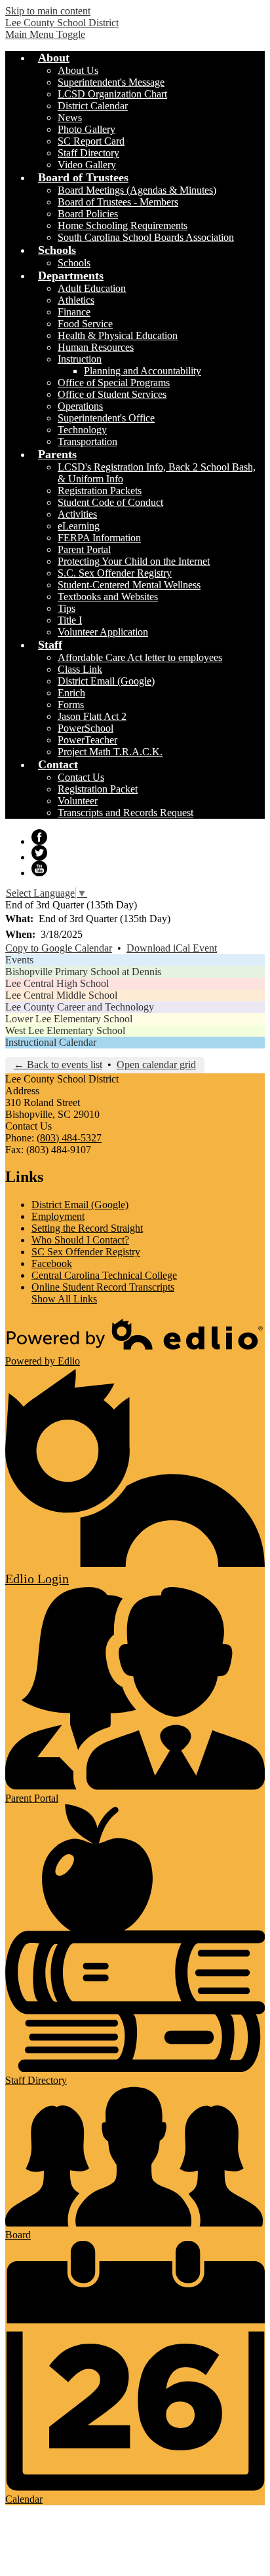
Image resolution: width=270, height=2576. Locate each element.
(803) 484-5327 (69, 1138)
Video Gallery (87, 165)
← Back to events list (58, 1064)
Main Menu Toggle (45, 34)
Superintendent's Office (106, 418)
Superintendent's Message (111, 82)
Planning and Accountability (143, 371)
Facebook (39, 837)
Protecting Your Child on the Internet (134, 561)
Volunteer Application (103, 632)
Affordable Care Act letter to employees (140, 657)
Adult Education (92, 288)
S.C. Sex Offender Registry (115, 573)
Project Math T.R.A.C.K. (110, 752)
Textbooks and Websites (108, 597)
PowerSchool (86, 728)
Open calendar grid (156, 1064)
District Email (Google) (106, 681)
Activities (77, 514)
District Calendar (93, 106)
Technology (82, 430)
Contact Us (81, 777)
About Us (78, 70)
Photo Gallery (87, 129)
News (70, 117)
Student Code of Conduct (110, 502)
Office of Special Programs (114, 383)
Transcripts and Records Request (125, 813)
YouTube (39, 868)
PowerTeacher (87, 740)
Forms (71, 705)
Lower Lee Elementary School (69, 1019)
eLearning (79, 526)
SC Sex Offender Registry (86, 1252)
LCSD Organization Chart (112, 94)
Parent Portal (84, 549)
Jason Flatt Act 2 (92, 716)
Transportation (87, 441)
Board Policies (88, 214)
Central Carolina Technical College (104, 1275)
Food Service (85, 324)
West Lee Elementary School (65, 1030)
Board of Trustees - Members (118, 202)
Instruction (80, 359)
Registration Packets (100, 491)
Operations (80, 406)
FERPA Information (99, 538)
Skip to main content (48, 11)
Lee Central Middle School (61, 995)
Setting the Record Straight (87, 1228)
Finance (74, 312)
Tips (67, 608)
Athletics (76, 300)
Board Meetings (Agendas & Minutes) (137, 190)
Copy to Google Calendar (59, 948)
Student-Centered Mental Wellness (129, 585)
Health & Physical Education (118, 335)
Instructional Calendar (51, 1042)
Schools (74, 263)
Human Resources (96, 347)
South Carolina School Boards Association (146, 237)
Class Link (80, 669)
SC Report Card (91, 141)
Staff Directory (88, 153)
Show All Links (64, 1299)
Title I (70, 620)
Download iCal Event (172, 948)
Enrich (71, 693)
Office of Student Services (112, 394)
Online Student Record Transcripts (103, 1287)
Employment (58, 1216)
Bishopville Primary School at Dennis (83, 972)
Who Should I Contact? (80, 1240)
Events (19, 960)
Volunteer (78, 801)
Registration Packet (98, 789)
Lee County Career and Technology (80, 1007)
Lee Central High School (57, 983)
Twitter (39, 853)
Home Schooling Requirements (123, 225)
